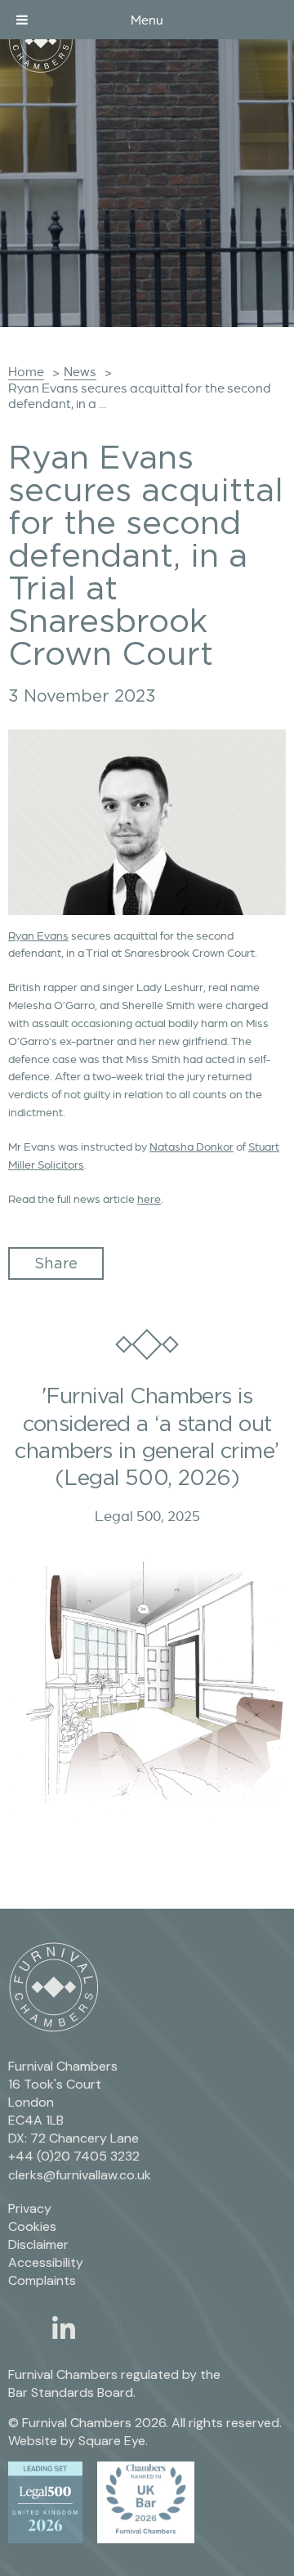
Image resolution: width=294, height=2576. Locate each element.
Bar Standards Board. (72, 2392)
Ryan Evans (38, 936)
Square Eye (112, 2441)
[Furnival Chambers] (41, 41)
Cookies (32, 2226)
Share (56, 1263)
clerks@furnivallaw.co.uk (80, 2175)
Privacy (30, 2208)
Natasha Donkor (192, 1147)
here (149, 1199)
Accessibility (46, 2262)
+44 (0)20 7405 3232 (74, 2156)
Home (26, 372)
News (80, 372)
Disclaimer (38, 2244)
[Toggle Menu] (22, 20)
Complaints (42, 2280)
